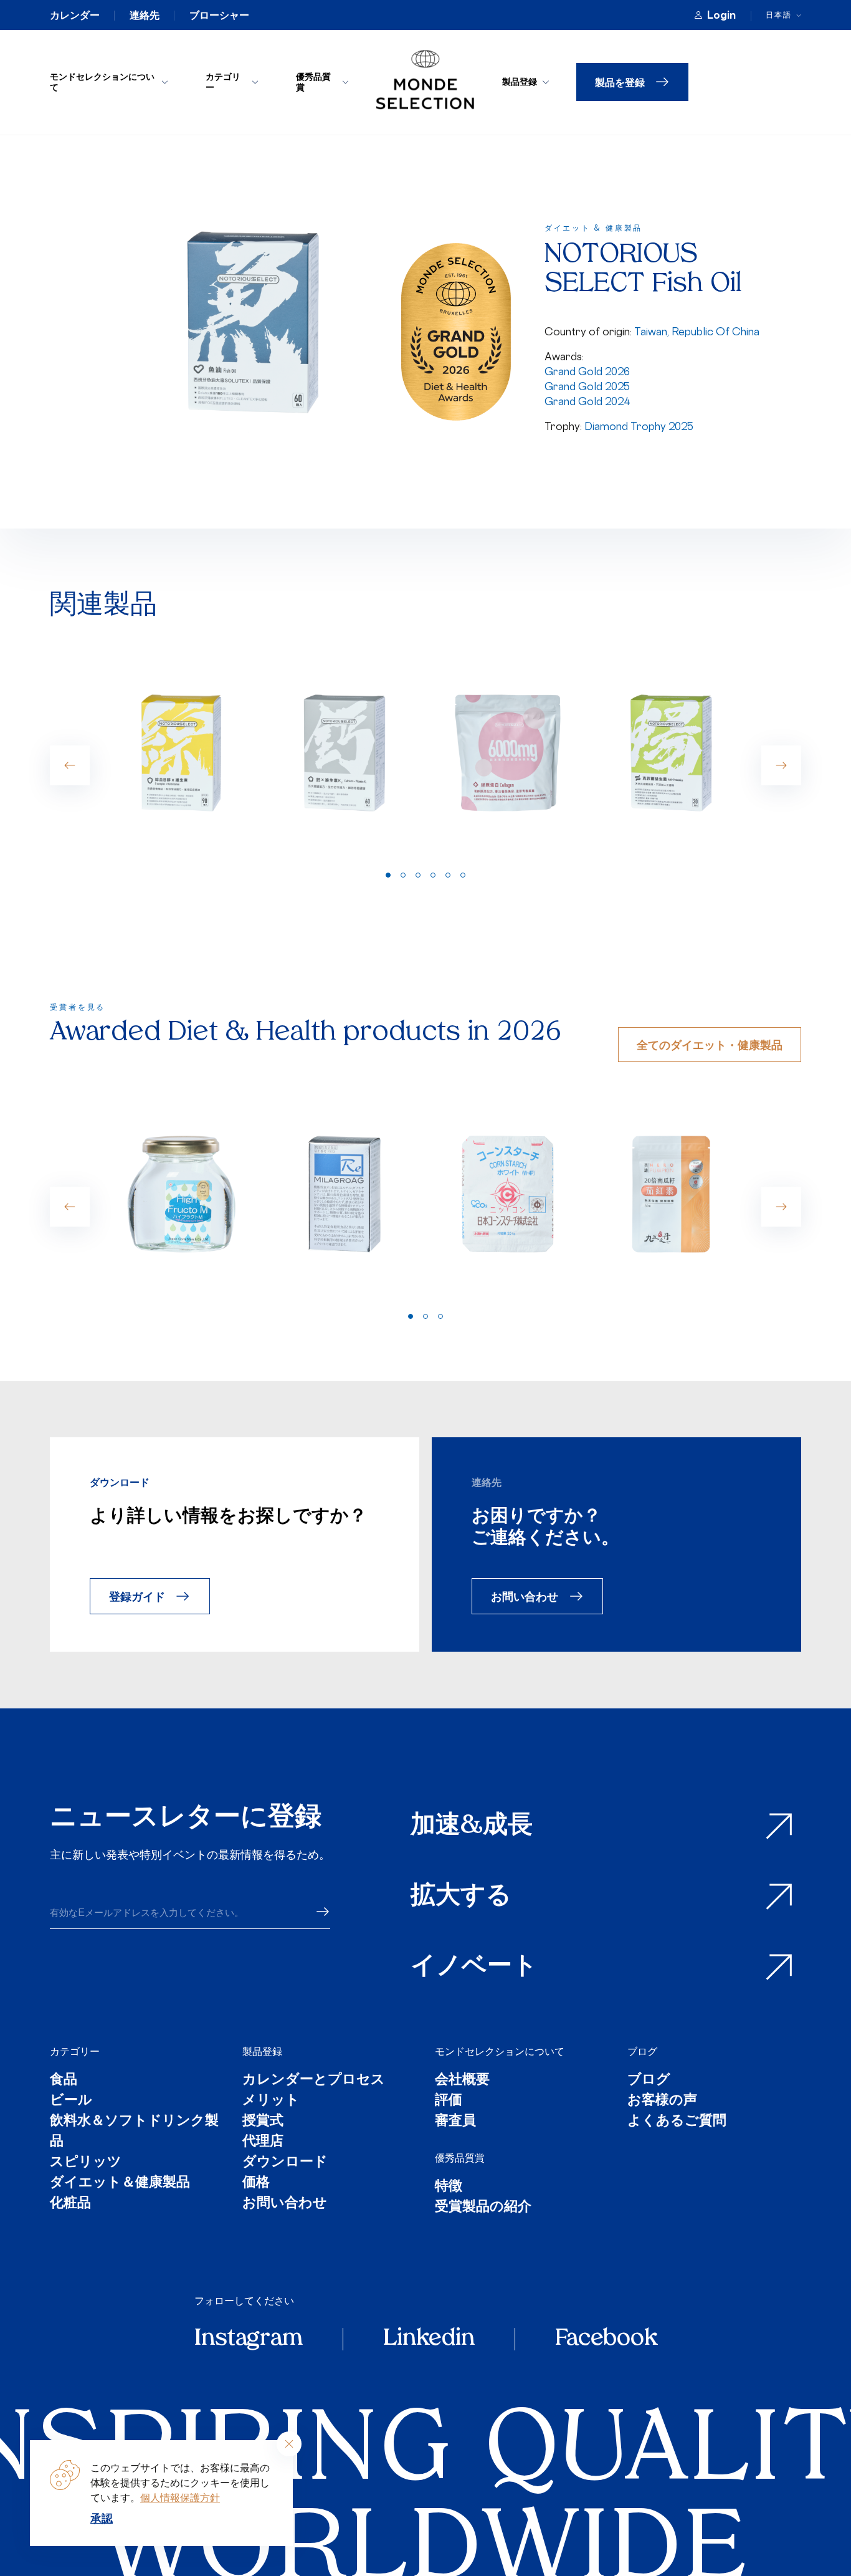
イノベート (474, 1967)
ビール (71, 2101)
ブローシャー (219, 15)
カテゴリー (223, 82)
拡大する (461, 1897)
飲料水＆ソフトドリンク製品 (134, 2132)
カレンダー (75, 15)
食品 (64, 2080)
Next (781, 765)
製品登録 (520, 81)
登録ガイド (137, 1596)
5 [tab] (448, 875)
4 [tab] (433, 875)
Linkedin (429, 2339)
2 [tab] (403, 875)
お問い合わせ (525, 1596)
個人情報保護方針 (180, 2497)
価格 (256, 2183)
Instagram (249, 2339)
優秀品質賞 (313, 82)
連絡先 (145, 15)
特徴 (449, 2187)
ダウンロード (285, 2162)
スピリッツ (86, 2162)
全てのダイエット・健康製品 (710, 1044)
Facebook (606, 2339)
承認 (102, 2518)
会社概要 (462, 2080)
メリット (271, 2101)
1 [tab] (388, 875)
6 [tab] (463, 875)
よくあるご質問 (677, 2121)
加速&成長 (472, 1826)
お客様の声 (662, 2101)
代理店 (263, 2142)
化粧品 (70, 2204)
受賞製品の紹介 (483, 2207)
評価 (449, 2101)
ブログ (642, 2051)
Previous (70, 765)
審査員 (455, 2121)
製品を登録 (620, 82)
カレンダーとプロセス (314, 2080)
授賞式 (263, 2121)
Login (721, 15)
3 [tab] (418, 875)
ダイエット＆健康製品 (120, 2183)
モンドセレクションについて (102, 82)
